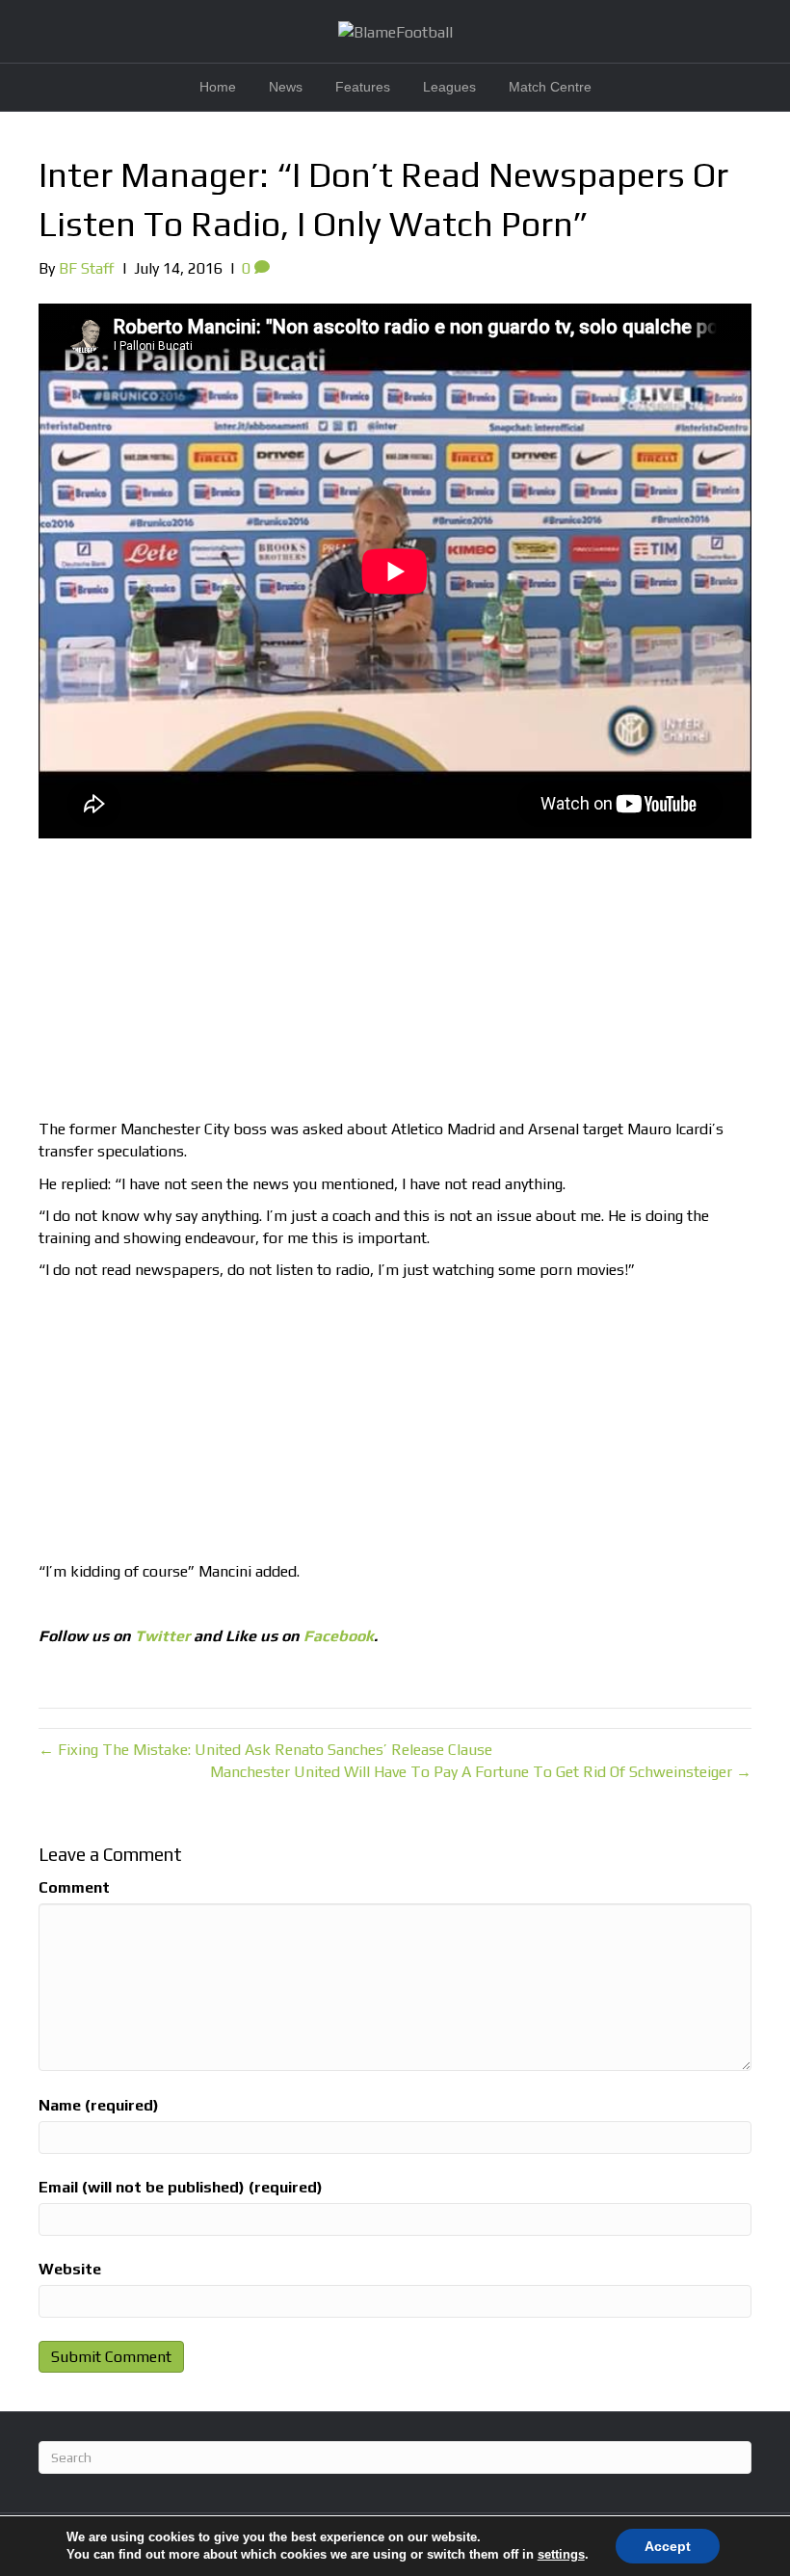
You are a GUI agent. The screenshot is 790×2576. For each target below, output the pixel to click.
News (286, 87)
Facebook (339, 1636)
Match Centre (550, 87)
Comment (74, 1887)
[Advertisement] (395, 983)
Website (70, 2269)
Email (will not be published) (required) (181, 2187)
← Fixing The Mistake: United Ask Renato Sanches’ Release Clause (265, 1750)
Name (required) (99, 2105)
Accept (668, 2546)
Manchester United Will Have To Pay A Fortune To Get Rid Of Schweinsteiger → (481, 1772)
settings (561, 2554)
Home (218, 87)
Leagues (449, 87)
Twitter (162, 1636)
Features (363, 87)
